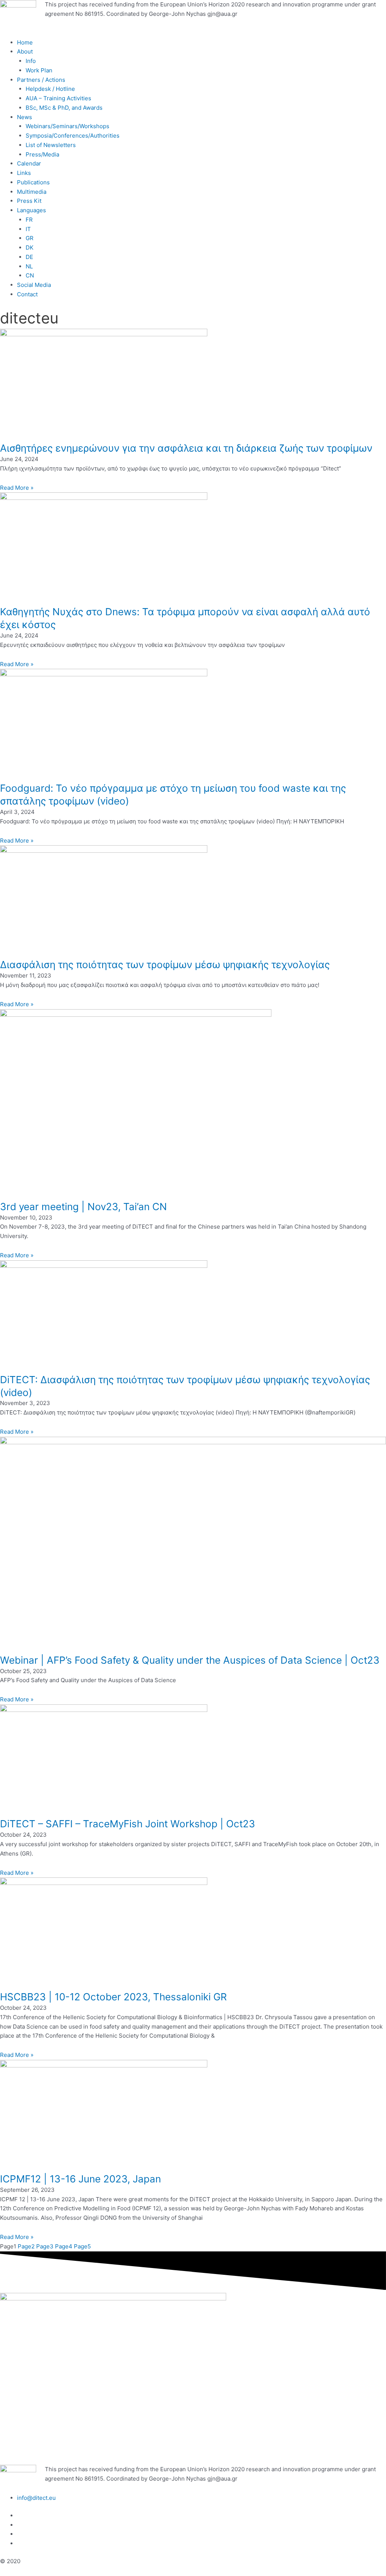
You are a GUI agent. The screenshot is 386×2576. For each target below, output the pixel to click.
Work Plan (39, 70)
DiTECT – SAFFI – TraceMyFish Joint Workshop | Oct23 (128, 1824)
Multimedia (32, 192)
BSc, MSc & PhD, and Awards (64, 108)
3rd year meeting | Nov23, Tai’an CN (83, 1207)
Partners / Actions (41, 80)
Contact (27, 294)
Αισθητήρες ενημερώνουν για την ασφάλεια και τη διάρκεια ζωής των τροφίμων (186, 448)
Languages (31, 210)
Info (31, 61)
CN (30, 275)
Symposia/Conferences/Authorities (73, 136)
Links (24, 173)
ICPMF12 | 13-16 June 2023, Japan (80, 2179)
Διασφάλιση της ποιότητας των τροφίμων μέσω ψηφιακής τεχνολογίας (165, 965)
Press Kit (29, 201)
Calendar (29, 163)
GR (30, 238)
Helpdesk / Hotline (50, 89)
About (25, 51)
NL (29, 266)
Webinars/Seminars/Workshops (67, 126)
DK (30, 247)
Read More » (17, 488)
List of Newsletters (51, 145)
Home (25, 42)
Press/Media (42, 154)
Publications (33, 182)
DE (29, 257)
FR (29, 220)
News (25, 117)
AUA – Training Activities (58, 98)
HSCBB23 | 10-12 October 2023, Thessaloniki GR (113, 1997)
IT (28, 229)
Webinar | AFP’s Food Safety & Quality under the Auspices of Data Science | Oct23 (190, 1660)
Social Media (34, 285)
